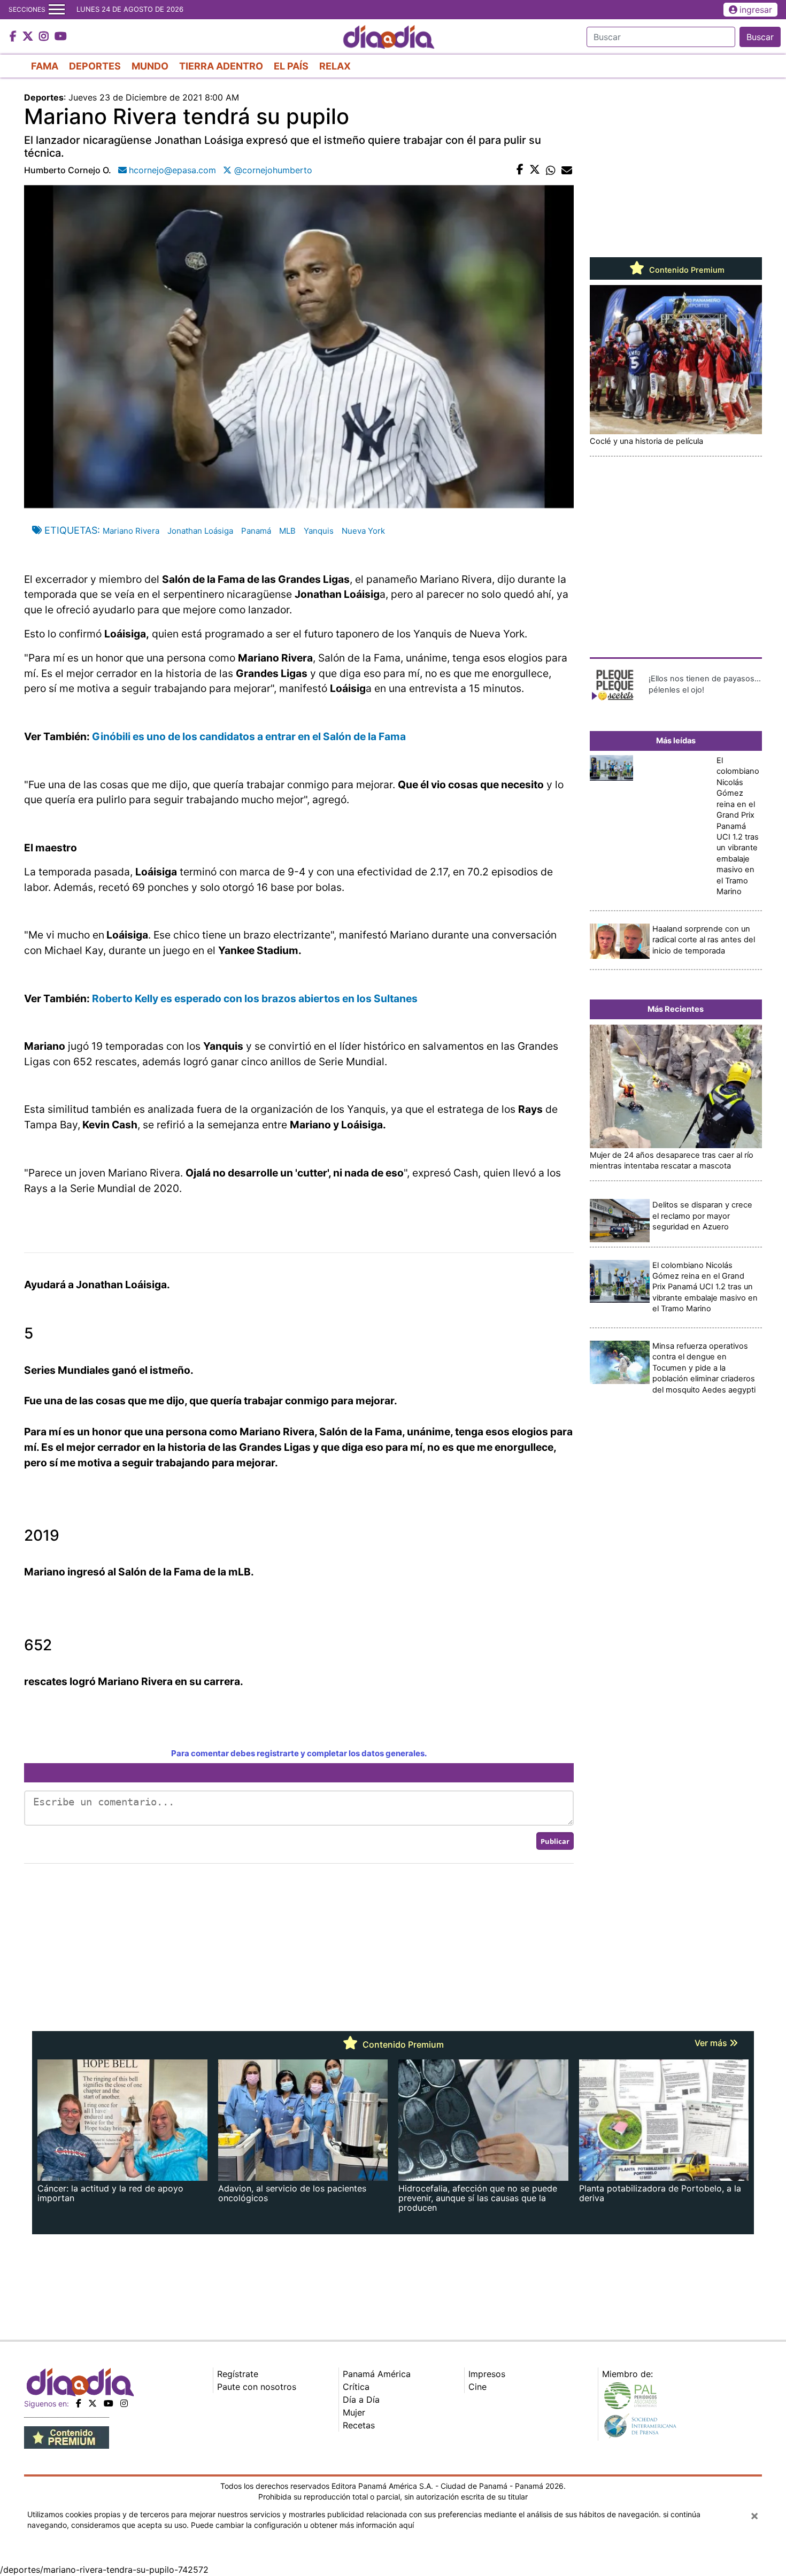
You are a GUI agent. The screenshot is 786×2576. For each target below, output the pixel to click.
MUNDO (150, 66)
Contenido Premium (686, 270)
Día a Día (361, 2400)
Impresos (487, 2374)
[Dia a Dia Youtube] (61, 37)
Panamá (256, 531)
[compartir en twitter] (535, 170)
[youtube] (109, 2403)
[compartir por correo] (567, 170)
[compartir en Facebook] (520, 170)
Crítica (356, 2387)
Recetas (359, 2425)
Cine (477, 2387)
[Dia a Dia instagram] (45, 37)
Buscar (760, 37)
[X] (93, 2403)
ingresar (756, 10)
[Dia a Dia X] (29, 37)
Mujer (354, 2412)
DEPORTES (95, 66)
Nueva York (363, 531)
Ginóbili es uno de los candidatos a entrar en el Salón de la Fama (249, 736)
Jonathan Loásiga (200, 531)
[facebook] (79, 2403)
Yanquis (319, 531)
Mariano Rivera (131, 531)
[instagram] (124, 2403)
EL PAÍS (291, 66)
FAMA (45, 66)
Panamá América (377, 2374)
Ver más (712, 2043)
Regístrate (238, 2374)
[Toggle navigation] (57, 10)
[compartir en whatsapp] (551, 170)
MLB (287, 531)
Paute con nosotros (257, 2387)
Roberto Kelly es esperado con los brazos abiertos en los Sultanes (255, 998)
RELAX (335, 66)
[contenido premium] (67, 2436)
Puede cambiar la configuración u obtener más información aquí (302, 2525)
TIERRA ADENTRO (221, 66)
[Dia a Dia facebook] (14, 37)
